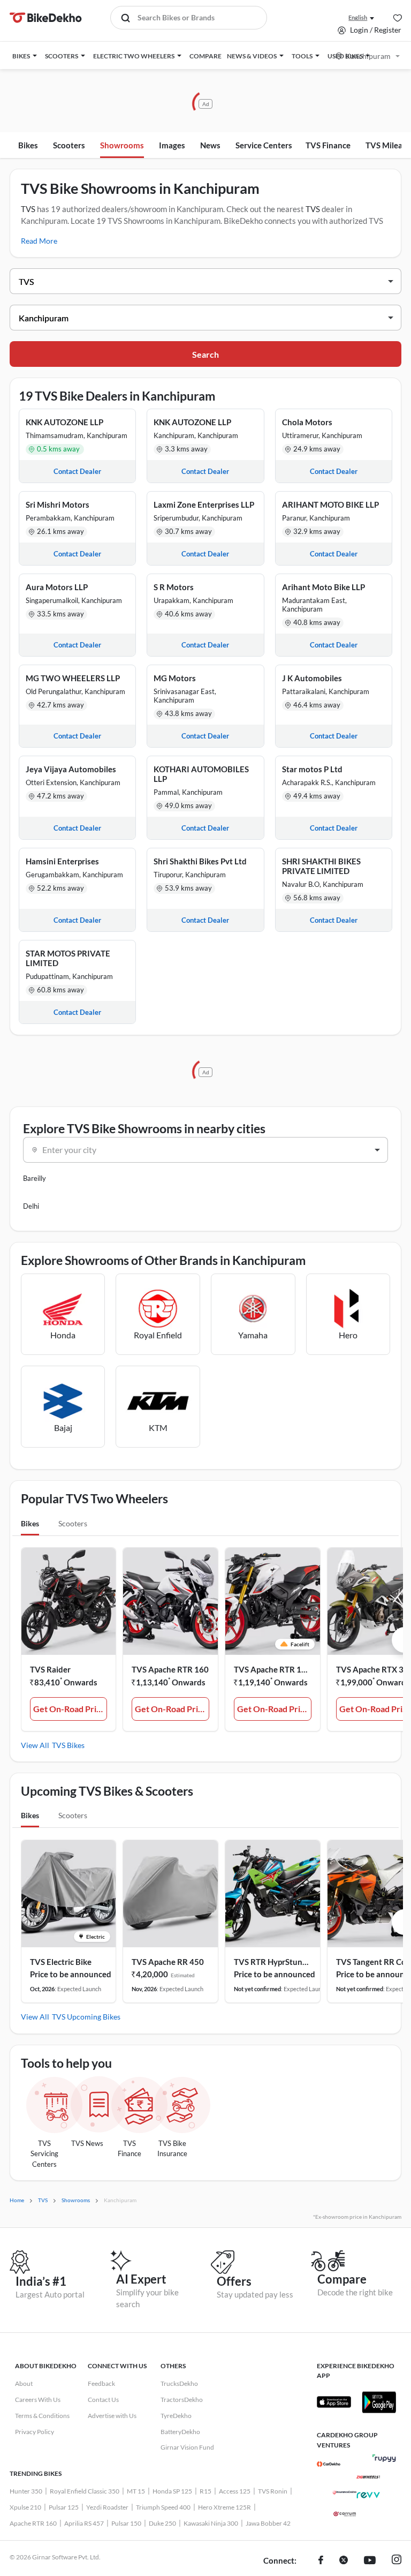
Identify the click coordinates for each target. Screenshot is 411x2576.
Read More (39, 241)
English (358, 17)
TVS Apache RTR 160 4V (273, 1669)
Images (172, 145)
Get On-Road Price (69, 1709)
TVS (28, 209)
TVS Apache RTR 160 (170, 1669)
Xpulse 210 (25, 2507)
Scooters (69, 145)
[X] (344, 2561)
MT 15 (136, 2491)
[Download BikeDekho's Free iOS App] (334, 2402)
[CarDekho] (329, 2464)
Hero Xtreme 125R (224, 2507)
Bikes (28, 145)
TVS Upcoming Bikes (86, 2017)
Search (205, 354)
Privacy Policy (35, 2432)
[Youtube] (370, 2561)
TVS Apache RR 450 (168, 1962)
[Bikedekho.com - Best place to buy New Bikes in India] (46, 18)
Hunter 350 (26, 2491)
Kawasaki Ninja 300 (211, 2523)
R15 (205, 2491)
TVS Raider (50, 1669)
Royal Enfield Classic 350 (85, 2491)
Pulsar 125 (64, 2507)
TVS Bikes (68, 1745)
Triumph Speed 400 (163, 2507)
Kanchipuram (368, 56)
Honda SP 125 (172, 2491)
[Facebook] (321, 2561)
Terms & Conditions (42, 2416)
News (210, 145)
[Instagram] (397, 2561)
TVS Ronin (273, 2491)
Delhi (31, 1206)
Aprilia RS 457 (84, 2523)
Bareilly (35, 1178)
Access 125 (235, 2491)
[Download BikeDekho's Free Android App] (379, 2402)
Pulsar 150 (126, 2523)
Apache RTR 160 (33, 2523)
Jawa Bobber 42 (268, 2523)
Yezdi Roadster (107, 2507)
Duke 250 (162, 2523)
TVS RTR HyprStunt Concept (273, 1962)
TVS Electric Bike (61, 1962)
